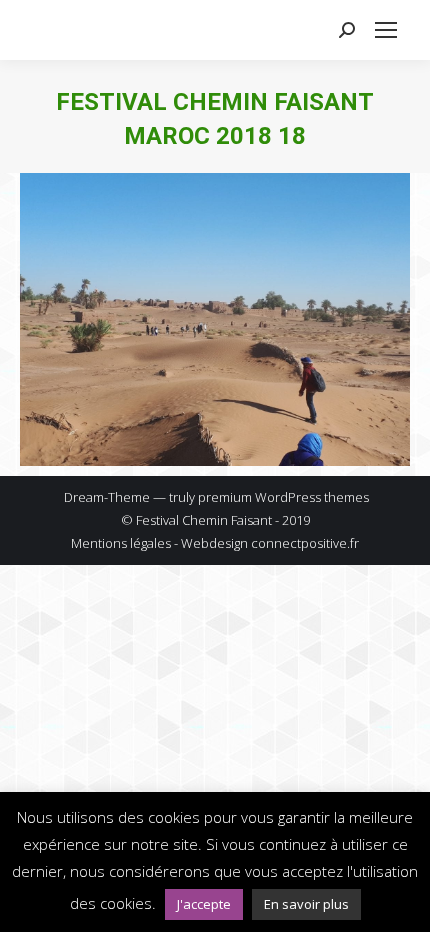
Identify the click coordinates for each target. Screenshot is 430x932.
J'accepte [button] (204, 904)
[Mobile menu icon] (386, 30)
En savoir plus (306, 904)
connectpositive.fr (305, 543)
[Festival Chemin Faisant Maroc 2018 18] (215, 319)
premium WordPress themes (283, 497)
